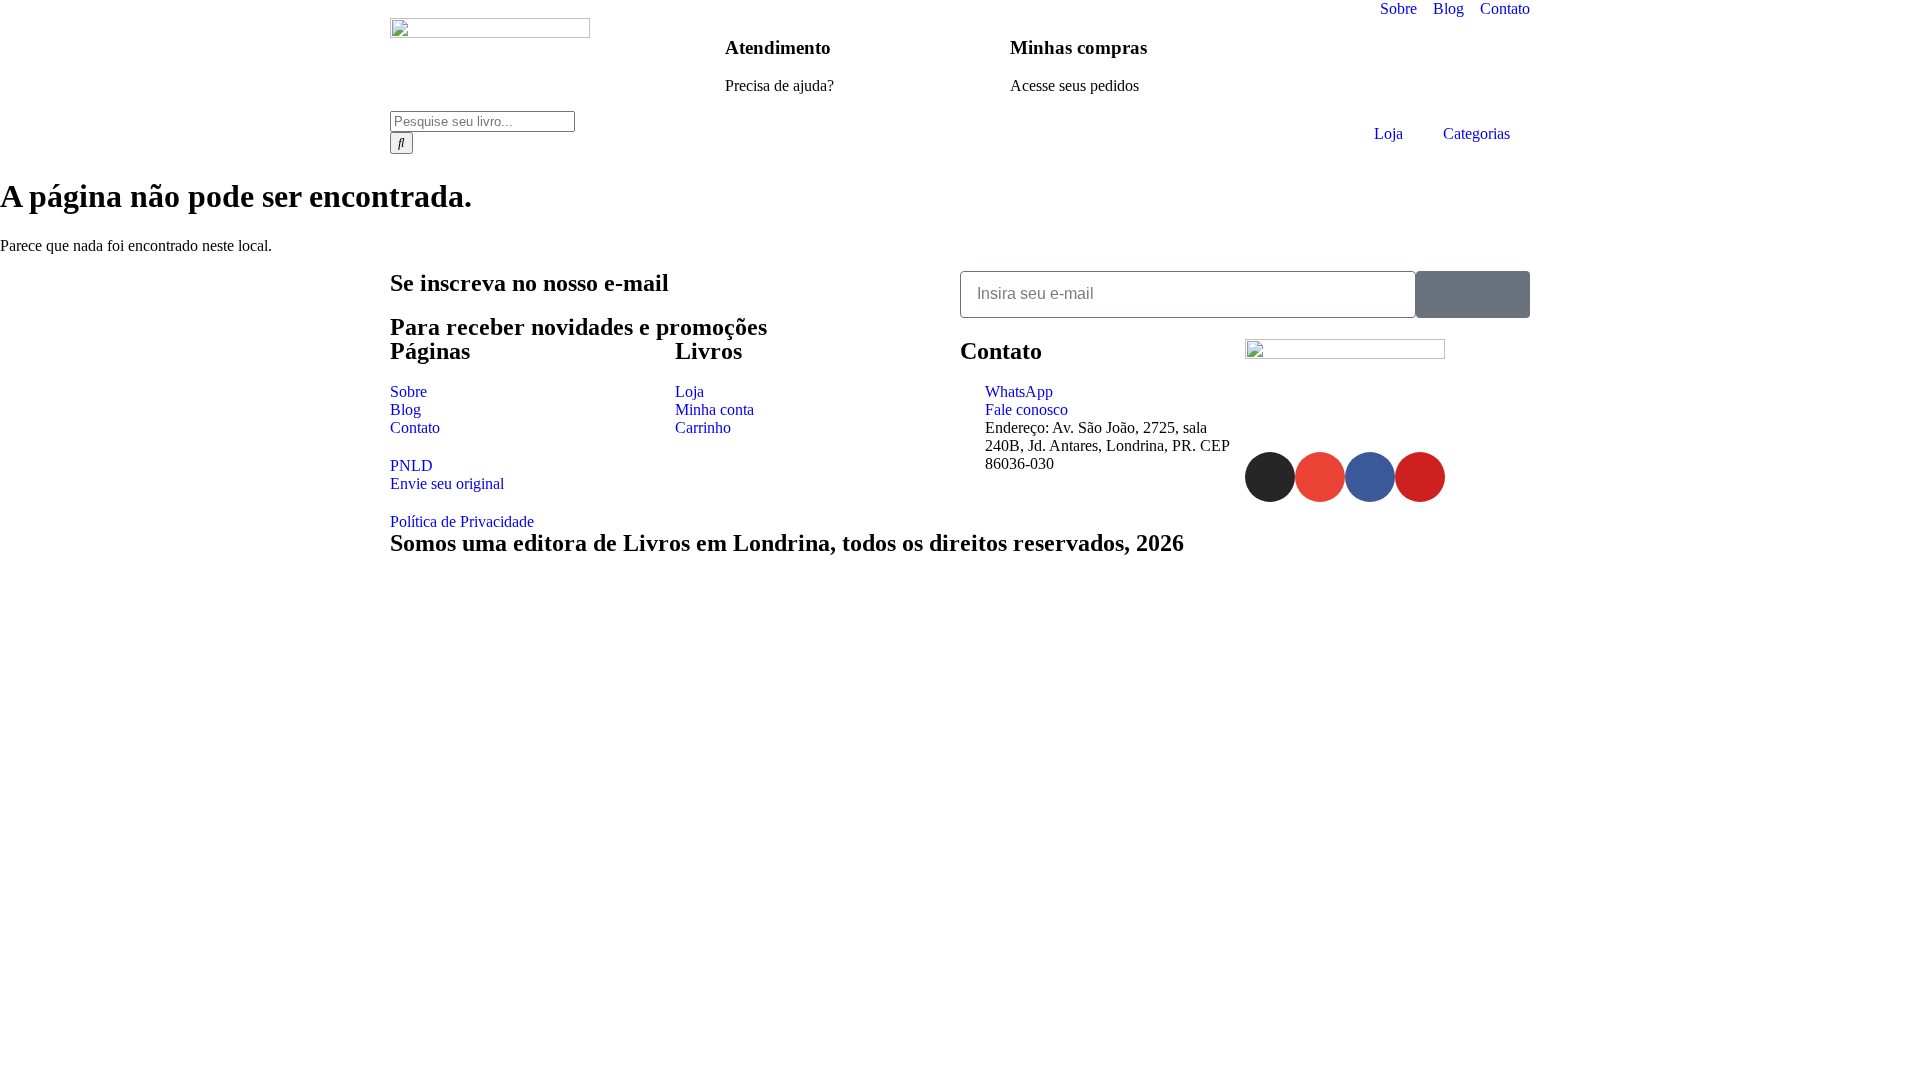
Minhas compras (1078, 47)
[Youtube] (1420, 477)
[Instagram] (1270, 477)
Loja (1388, 133)
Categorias (1476, 133)
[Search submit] (401, 143)
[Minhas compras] (985, 43)
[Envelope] (1320, 477)
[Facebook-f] (1370, 477)
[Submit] (1473, 294)
